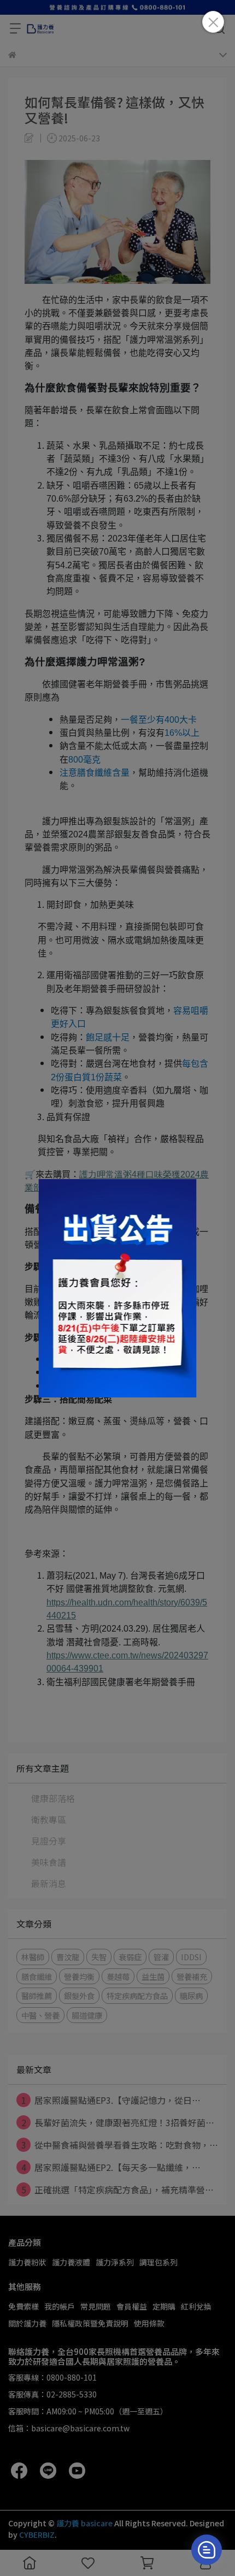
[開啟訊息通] (207, 2550)
